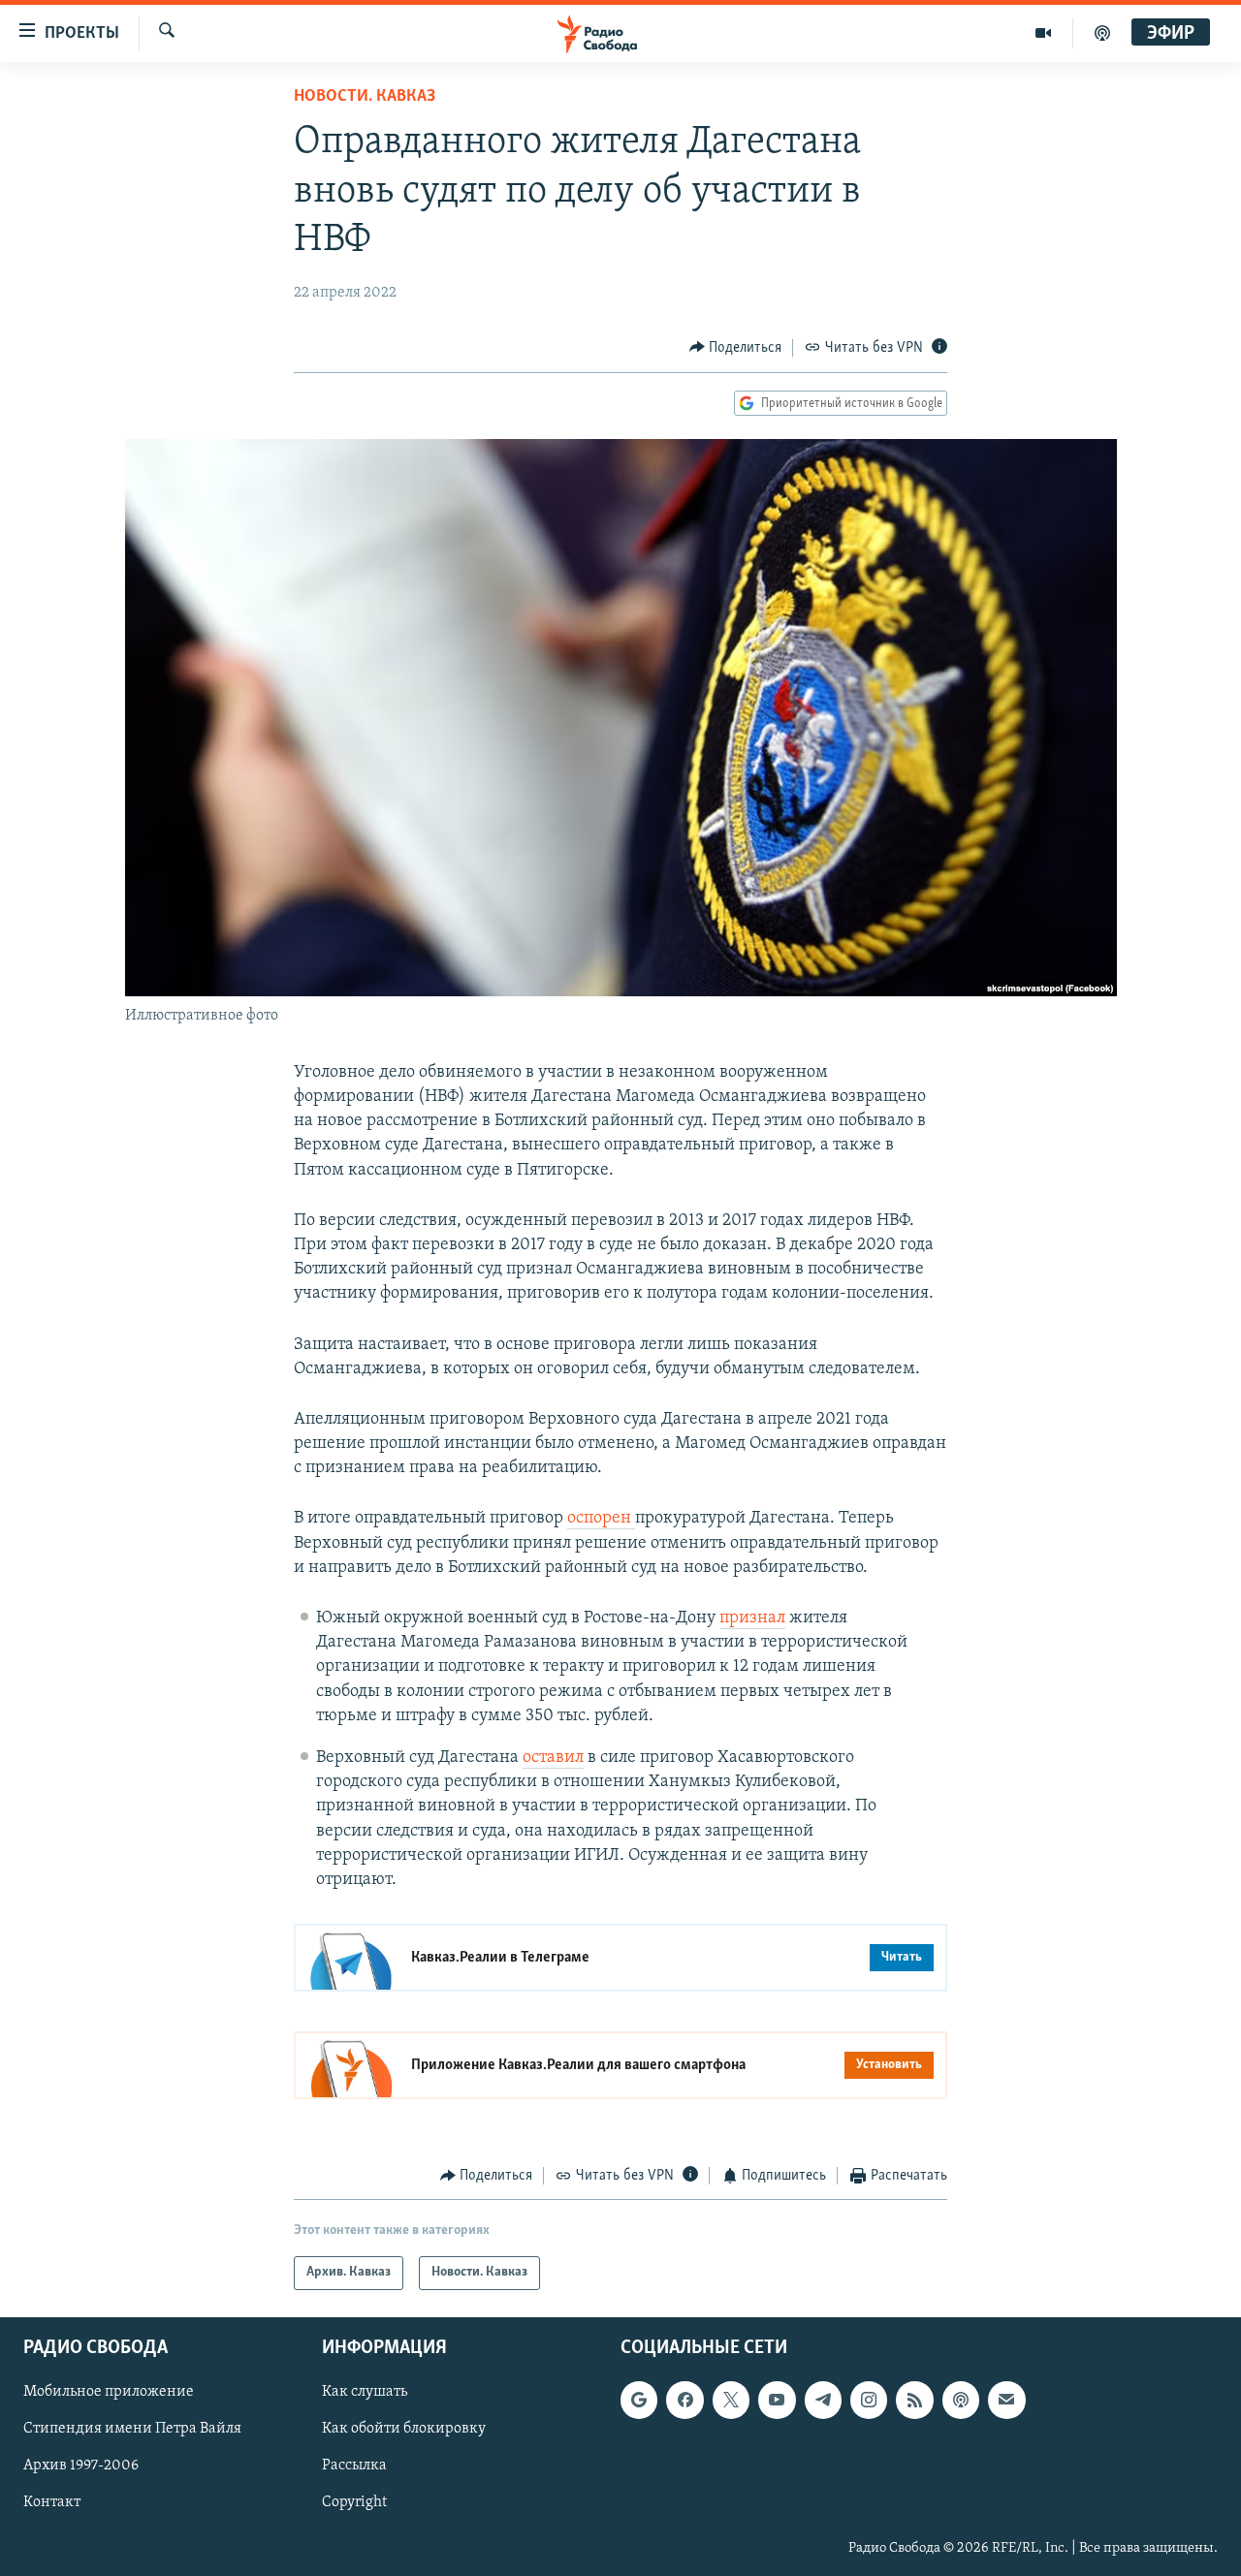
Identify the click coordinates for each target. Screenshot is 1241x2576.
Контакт (52, 2502)
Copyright (354, 2502)
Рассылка (354, 2466)
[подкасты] (1102, 33)
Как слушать (365, 2392)
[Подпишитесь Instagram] (869, 2400)
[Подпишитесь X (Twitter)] (731, 2400)
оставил (553, 1758)
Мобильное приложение (109, 2392)
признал (752, 1618)
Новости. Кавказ (365, 97)
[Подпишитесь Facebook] (684, 2400)
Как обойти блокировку (404, 2429)
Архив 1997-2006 (81, 2466)
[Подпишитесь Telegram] (823, 2400)
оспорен (601, 1519)
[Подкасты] (961, 2400)
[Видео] (1044, 33)
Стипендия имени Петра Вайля (132, 2429)
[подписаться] (1006, 2400)
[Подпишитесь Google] (639, 2400)
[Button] (736, 348)
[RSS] (914, 2400)
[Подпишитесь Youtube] (777, 2400)
